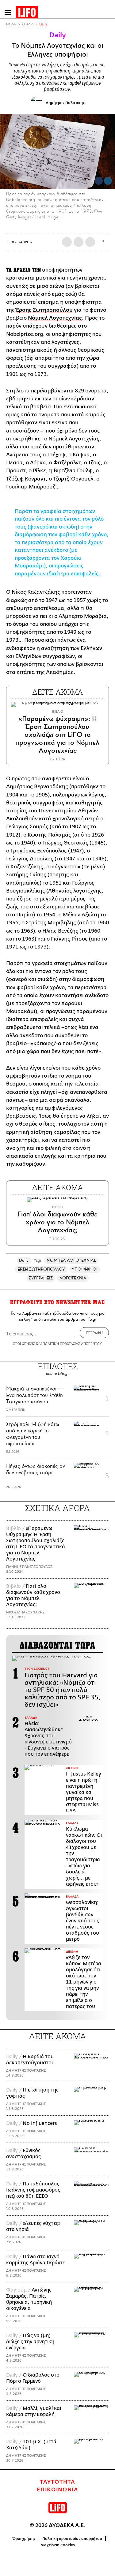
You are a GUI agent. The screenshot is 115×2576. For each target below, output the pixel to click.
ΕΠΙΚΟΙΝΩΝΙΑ (57, 2490)
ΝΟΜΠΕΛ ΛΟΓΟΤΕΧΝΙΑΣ (71, 1260)
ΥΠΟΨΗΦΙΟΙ (85, 1269)
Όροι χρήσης (24, 2539)
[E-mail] (90, 242)
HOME (11, 24)
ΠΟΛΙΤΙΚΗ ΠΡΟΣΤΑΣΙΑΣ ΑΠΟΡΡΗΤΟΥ (72, 1344)
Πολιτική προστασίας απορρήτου (72, 2539)
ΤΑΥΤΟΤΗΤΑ (57, 2482)
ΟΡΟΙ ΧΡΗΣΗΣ (24, 1344)
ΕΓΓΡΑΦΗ (94, 1333)
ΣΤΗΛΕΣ (28, 24)
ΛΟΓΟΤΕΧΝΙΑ (73, 1278)
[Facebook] (99, 181)
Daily (43, 24)
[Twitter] (108, 181)
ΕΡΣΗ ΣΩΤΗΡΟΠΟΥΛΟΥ (41, 1269)
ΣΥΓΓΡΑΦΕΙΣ (41, 1278)
